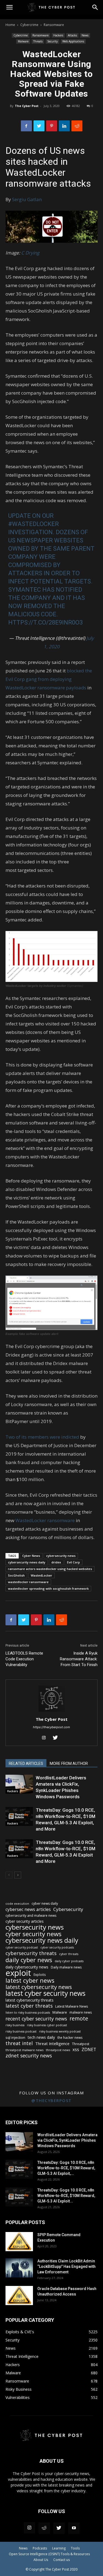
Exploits (40, 1974)
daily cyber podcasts (69, 1961)
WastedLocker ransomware (45, 1520)
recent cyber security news (36, 2019)
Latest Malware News (72, 2006)
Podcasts (40, 2548)
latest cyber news (30, 1980)
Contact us (62, 2560)
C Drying (30, 253)
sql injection (15, 2037)
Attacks (72, 35)
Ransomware (54, 25)
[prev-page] (9, 1875)
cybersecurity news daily (27, 1562)
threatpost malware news (24, 2050)
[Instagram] (46, 1738)
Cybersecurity (68, 1909)
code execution (17, 1903)
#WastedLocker (34, 524)
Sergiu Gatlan (27, 199)
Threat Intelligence (52, 2043)
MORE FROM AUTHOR (69, 1763)
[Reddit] (44, 2528)
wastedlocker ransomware (28, 1582)
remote (79, 2018)
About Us (41, 2560)
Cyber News (31, 1556)
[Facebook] (26, 126)
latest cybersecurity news (39, 1987)
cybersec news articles (28, 1909)
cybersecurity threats (31, 1953)
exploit (18, 1973)
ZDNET (89, 2050)
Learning (59, 2548)
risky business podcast (21, 2031)
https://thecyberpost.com (51, 1727)
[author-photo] (52, 1712)
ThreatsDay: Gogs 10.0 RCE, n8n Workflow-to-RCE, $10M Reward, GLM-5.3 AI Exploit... (66, 2196)
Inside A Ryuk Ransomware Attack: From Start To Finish (79, 1659)
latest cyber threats (29, 2006)
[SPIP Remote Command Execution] (19, 2242)
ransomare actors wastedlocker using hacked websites (50, 1569)
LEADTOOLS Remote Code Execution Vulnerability (24, 1659)
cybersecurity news (61, 1556)
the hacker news (70, 2038)
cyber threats (69, 1954)
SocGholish (16, 1575)
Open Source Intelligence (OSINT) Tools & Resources (49, 2554)
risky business (15, 2025)
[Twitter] (39, 126)
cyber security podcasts (57, 1947)
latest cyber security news (45, 1993)
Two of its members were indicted (42, 1437)
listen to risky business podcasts (28, 2013)
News (85, 35)
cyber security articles (25, 1921)
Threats (38, 41)
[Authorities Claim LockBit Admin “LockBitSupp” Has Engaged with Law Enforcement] (19, 2268)
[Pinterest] (52, 126)
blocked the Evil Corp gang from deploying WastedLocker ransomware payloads (49, 679)
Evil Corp (73, 1562)
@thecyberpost (51, 2100)
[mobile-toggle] (9, 7)
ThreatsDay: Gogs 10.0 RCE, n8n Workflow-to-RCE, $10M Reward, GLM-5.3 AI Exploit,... (66, 2168)
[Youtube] (74, 2528)
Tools (75, 2548)
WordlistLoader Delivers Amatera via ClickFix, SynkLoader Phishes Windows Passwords (67, 2140)
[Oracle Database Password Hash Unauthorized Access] (19, 2295)
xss (76, 2050)
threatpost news (58, 2050)
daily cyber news (29, 1960)
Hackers (58, 35)
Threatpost (81, 2044)
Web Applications (73, 41)
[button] (95, 7)
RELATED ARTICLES (26, 1763)
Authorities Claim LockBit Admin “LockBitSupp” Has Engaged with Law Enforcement (66, 2266)
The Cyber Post (27, 106)
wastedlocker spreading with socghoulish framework (48, 1588)
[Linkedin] (64, 126)
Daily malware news (66, 1967)
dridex (56, 1562)
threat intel (19, 2043)
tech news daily (41, 2037)
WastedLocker (41, 1575)
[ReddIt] (77, 126)
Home (10, 25)
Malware (23, 41)
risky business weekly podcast (60, 2031)
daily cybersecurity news (27, 1967)
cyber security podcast (22, 1947)
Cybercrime (29, 25)
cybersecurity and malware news (31, 1916)
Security (52, 41)
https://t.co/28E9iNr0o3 (45, 622)
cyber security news (34, 1934)
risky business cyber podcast (47, 2025)
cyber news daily (45, 1903)
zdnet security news (29, 2056)
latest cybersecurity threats (30, 2000)
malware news (81, 2012)
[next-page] (18, 1875)
